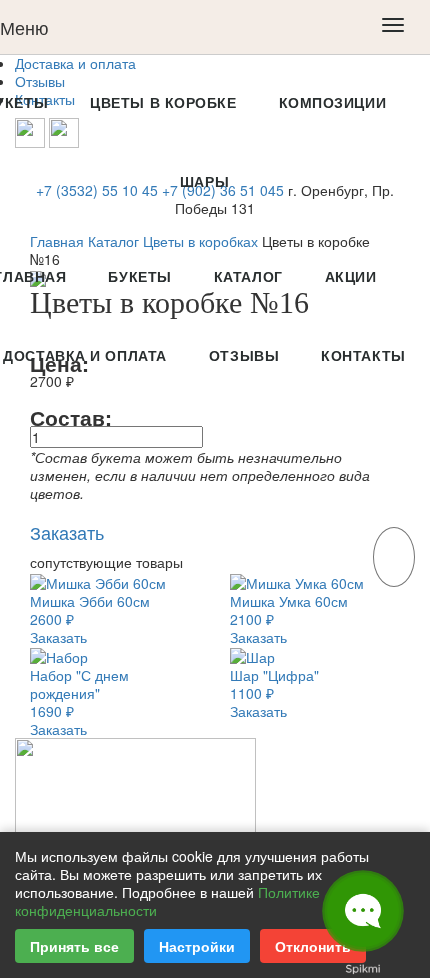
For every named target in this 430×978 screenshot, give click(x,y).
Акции (351, 276)
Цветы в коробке (163, 102)
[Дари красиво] (135, 785)
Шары (204, 181)
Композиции (333, 102)
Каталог (248, 276)
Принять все (74, 946)
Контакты (363, 355)
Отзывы (244, 355)
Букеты (139, 276)
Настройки (197, 946)
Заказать (58, 637)
